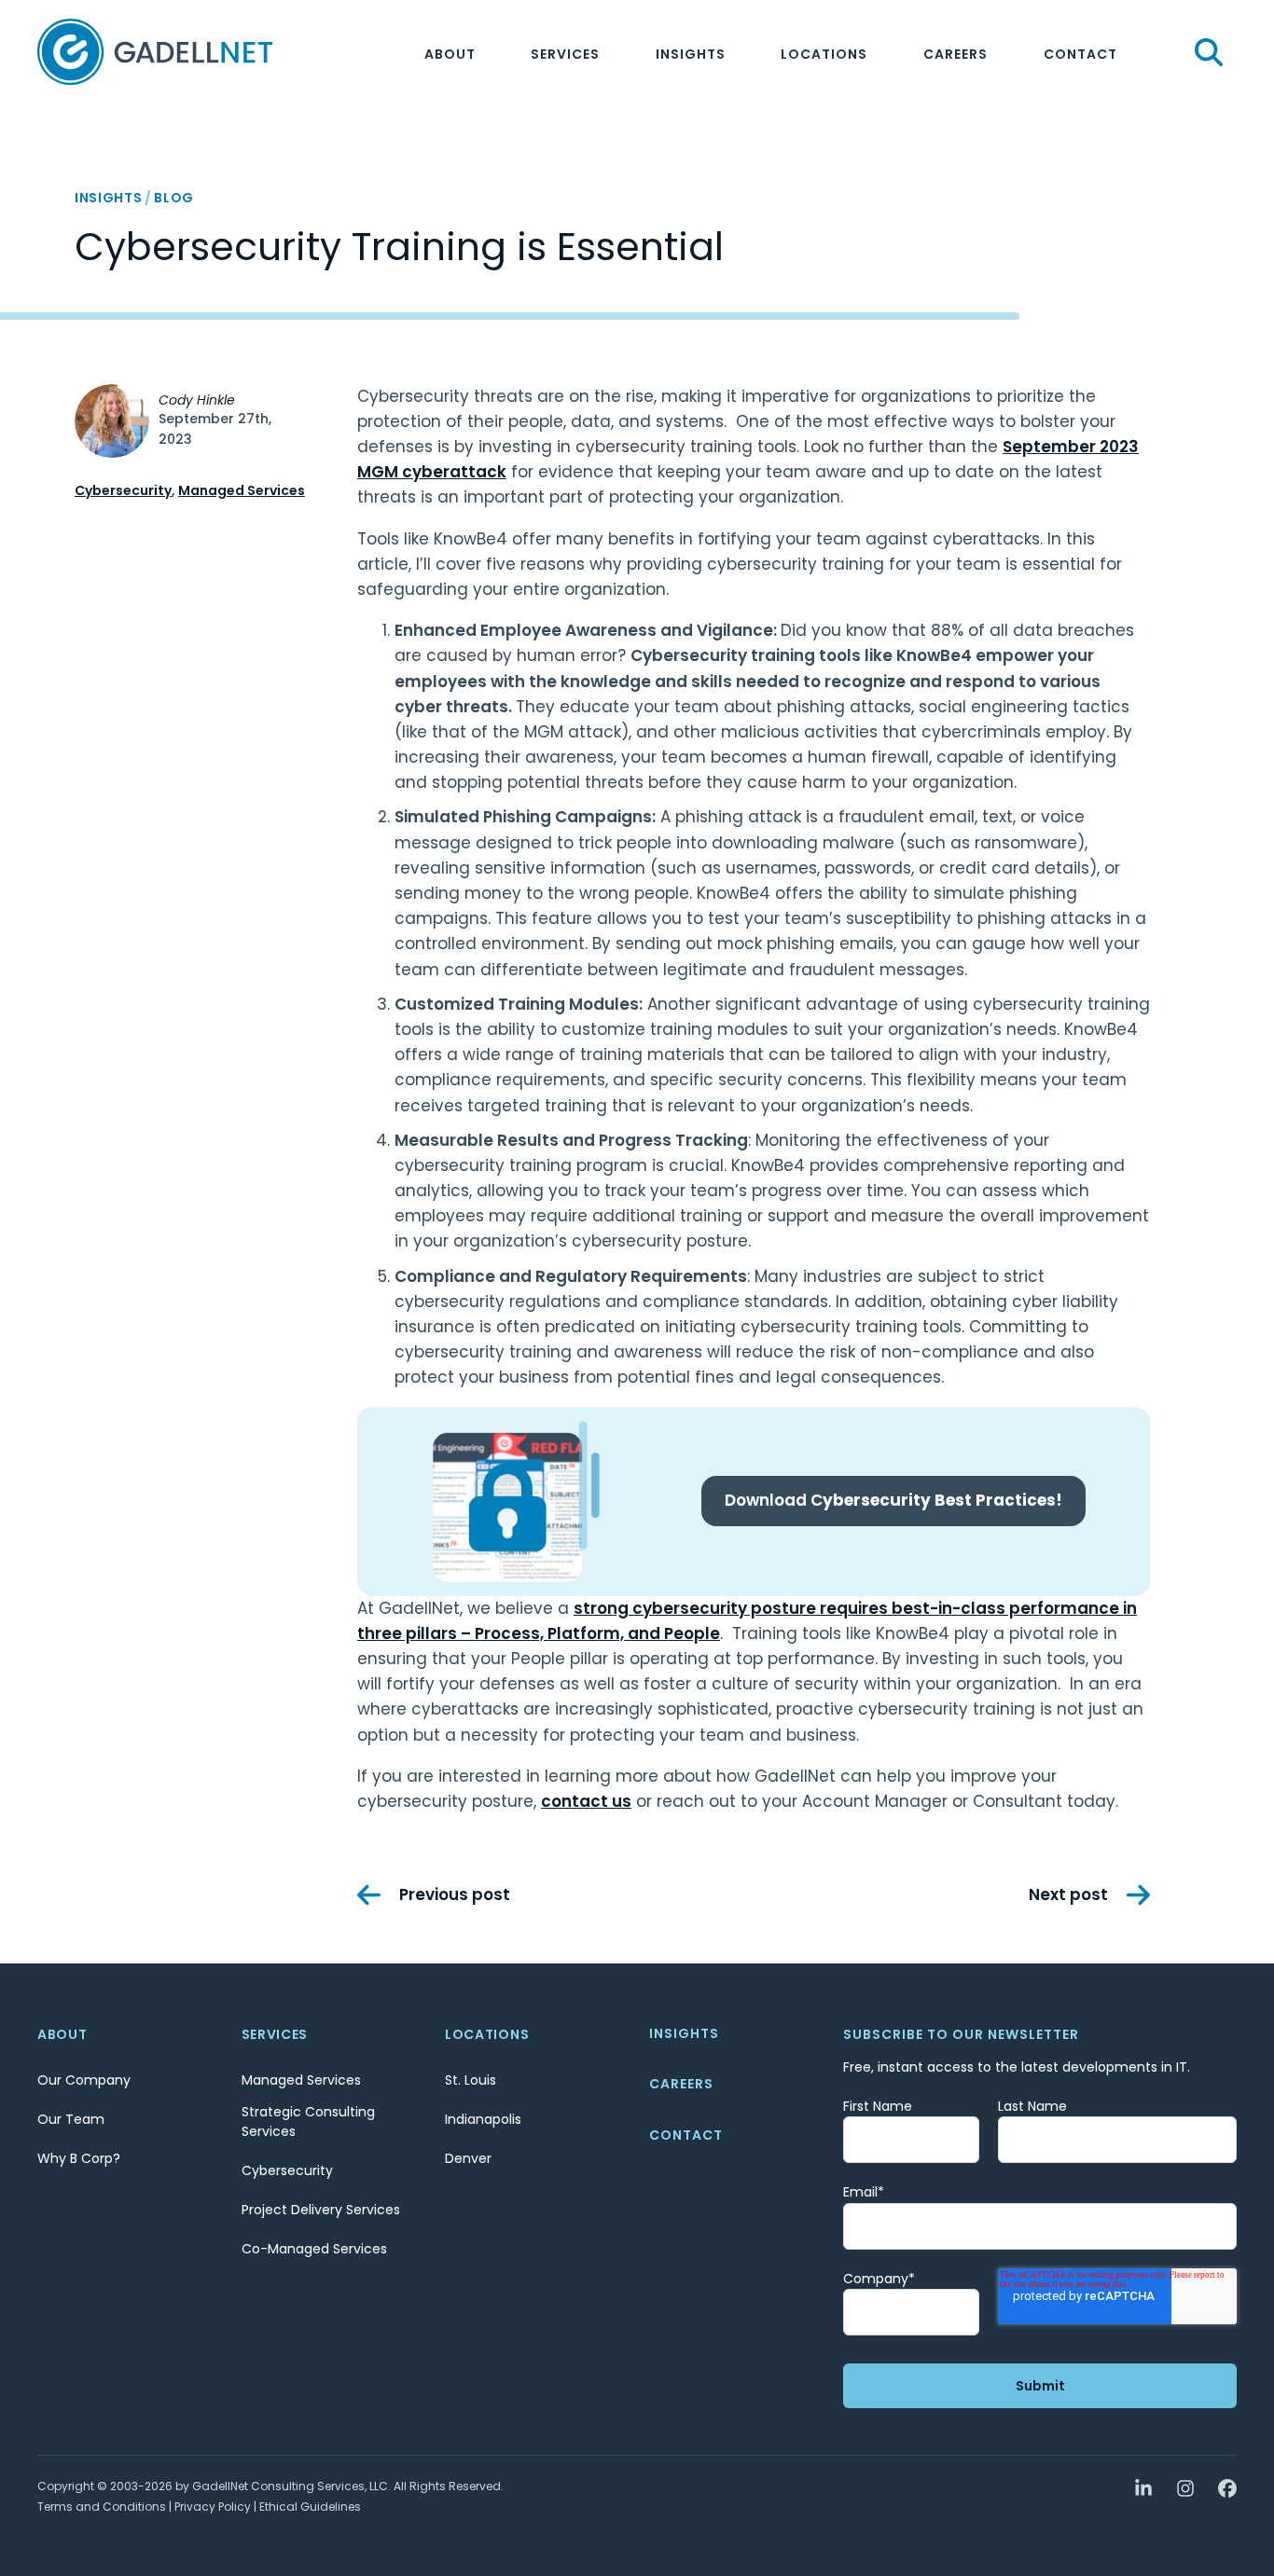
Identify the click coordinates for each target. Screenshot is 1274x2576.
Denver (468, 2158)
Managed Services (242, 490)
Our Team (71, 2119)
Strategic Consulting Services (308, 2121)
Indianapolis (483, 2119)
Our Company (84, 2080)
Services (565, 54)
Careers (955, 54)
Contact (1080, 54)
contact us (586, 1801)
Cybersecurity (123, 490)
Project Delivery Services (321, 2210)
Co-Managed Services (314, 2249)
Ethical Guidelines (310, 2507)
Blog (174, 198)
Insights (691, 54)
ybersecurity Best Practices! (893, 1500)
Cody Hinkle (197, 400)
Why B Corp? (79, 2158)
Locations (824, 54)
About (450, 54)
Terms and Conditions (102, 2507)
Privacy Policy (213, 2507)
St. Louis (471, 2080)
